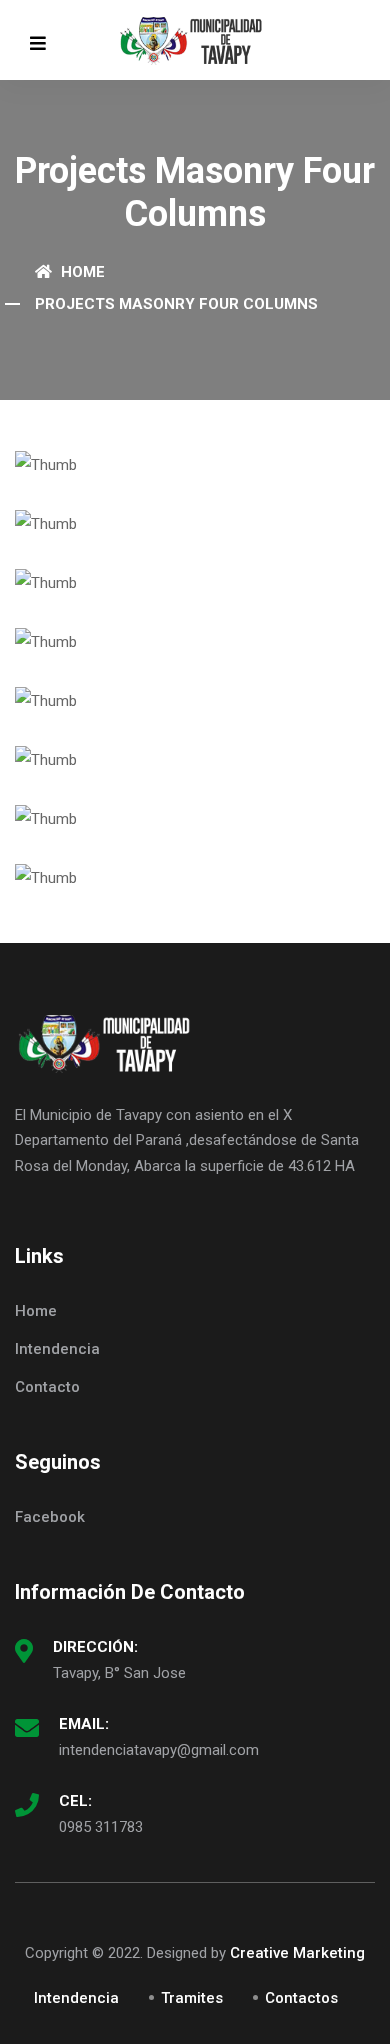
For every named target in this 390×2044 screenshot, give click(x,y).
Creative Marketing (297, 1953)
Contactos (301, 1998)
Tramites (192, 1998)
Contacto (47, 1387)
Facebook (50, 1517)
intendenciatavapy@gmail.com (159, 1750)
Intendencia (57, 1349)
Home (81, 272)
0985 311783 (101, 1827)
